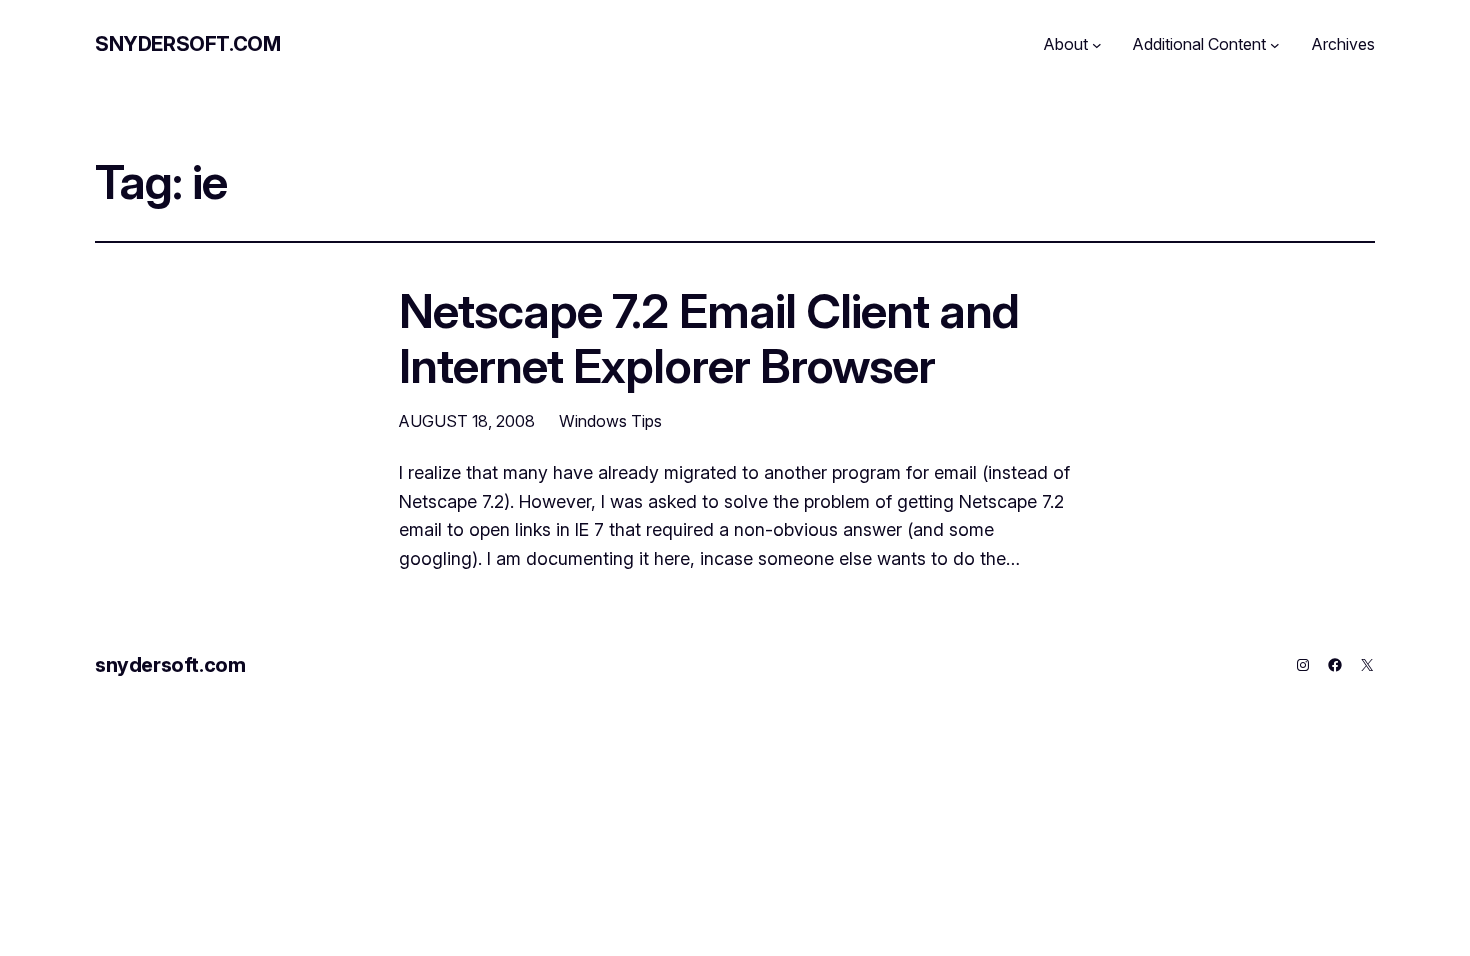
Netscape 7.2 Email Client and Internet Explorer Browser (709, 338)
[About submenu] (1097, 45)
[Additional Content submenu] (1275, 45)
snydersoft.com (187, 44)
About (1066, 44)
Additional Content (1199, 44)
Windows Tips (610, 421)
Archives (1343, 44)
